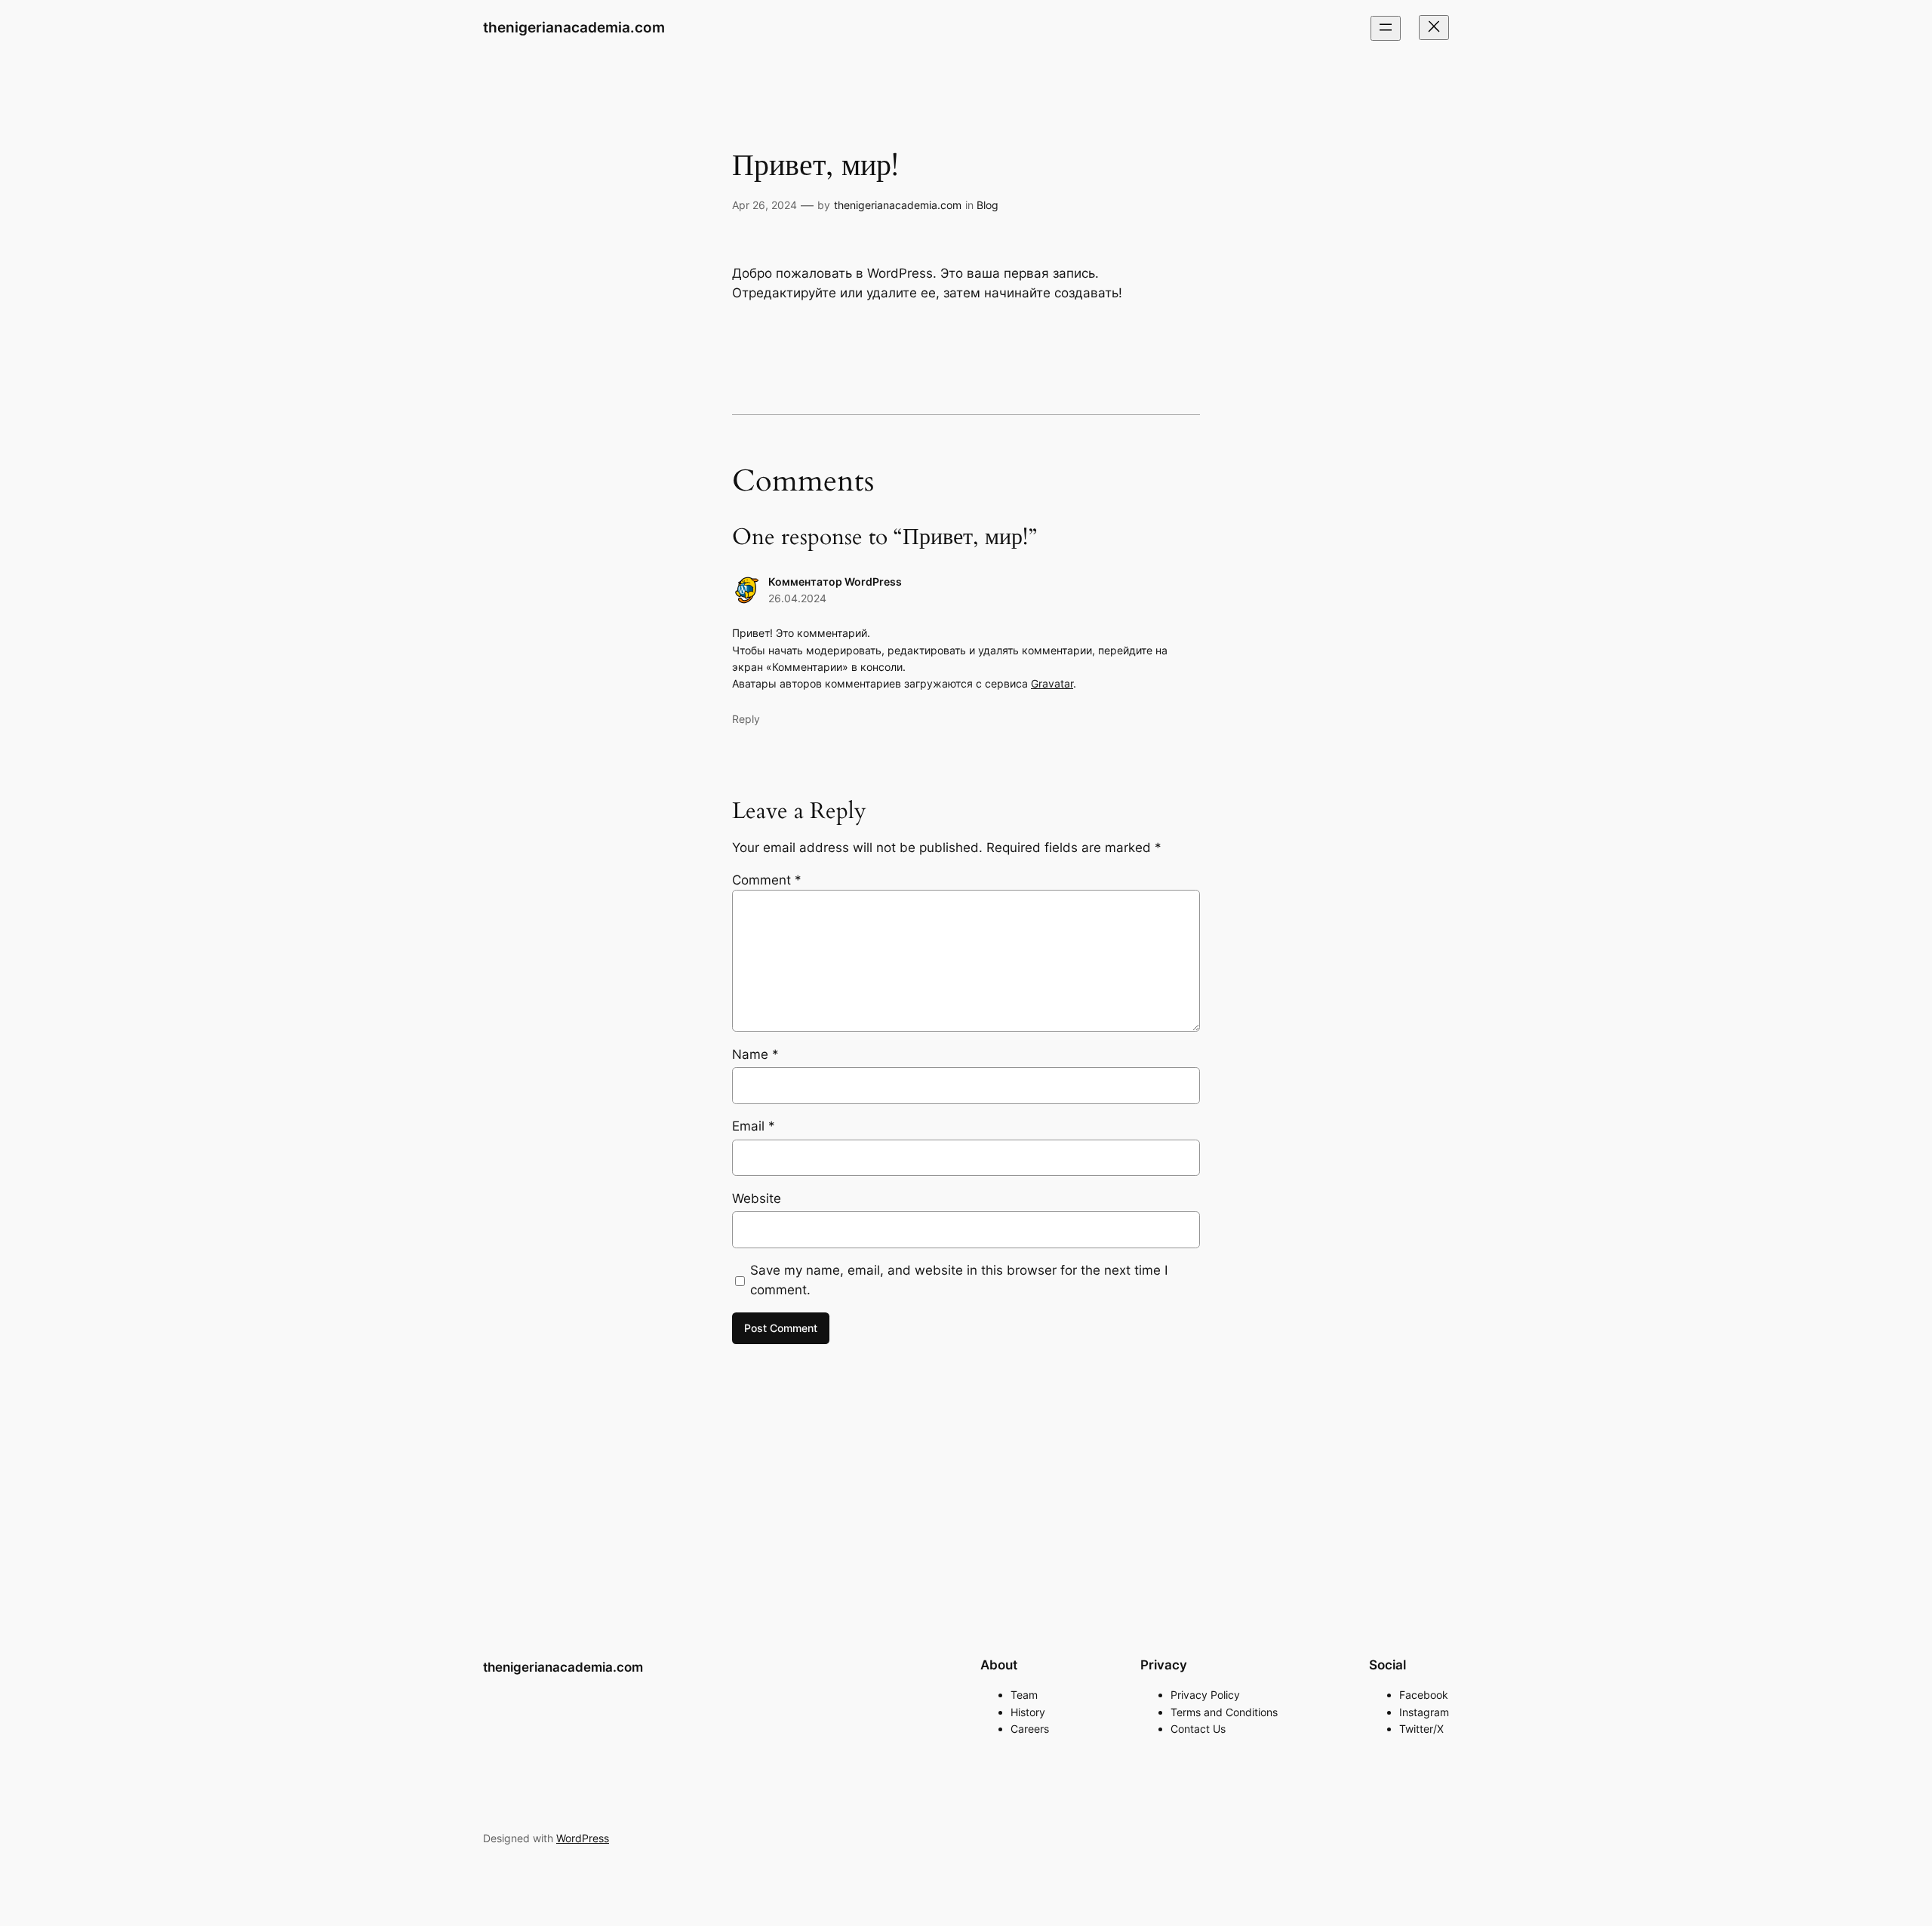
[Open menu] (1386, 28)
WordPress (583, 1838)
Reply (746, 719)
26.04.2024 (797, 598)
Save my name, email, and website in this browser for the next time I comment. (959, 1280)
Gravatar (1052, 683)
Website (757, 1198)
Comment (767, 880)
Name (755, 1054)
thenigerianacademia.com (574, 27)
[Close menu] (1434, 28)
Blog (988, 205)
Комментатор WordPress (835, 581)
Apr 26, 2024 (764, 205)
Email (754, 1126)
